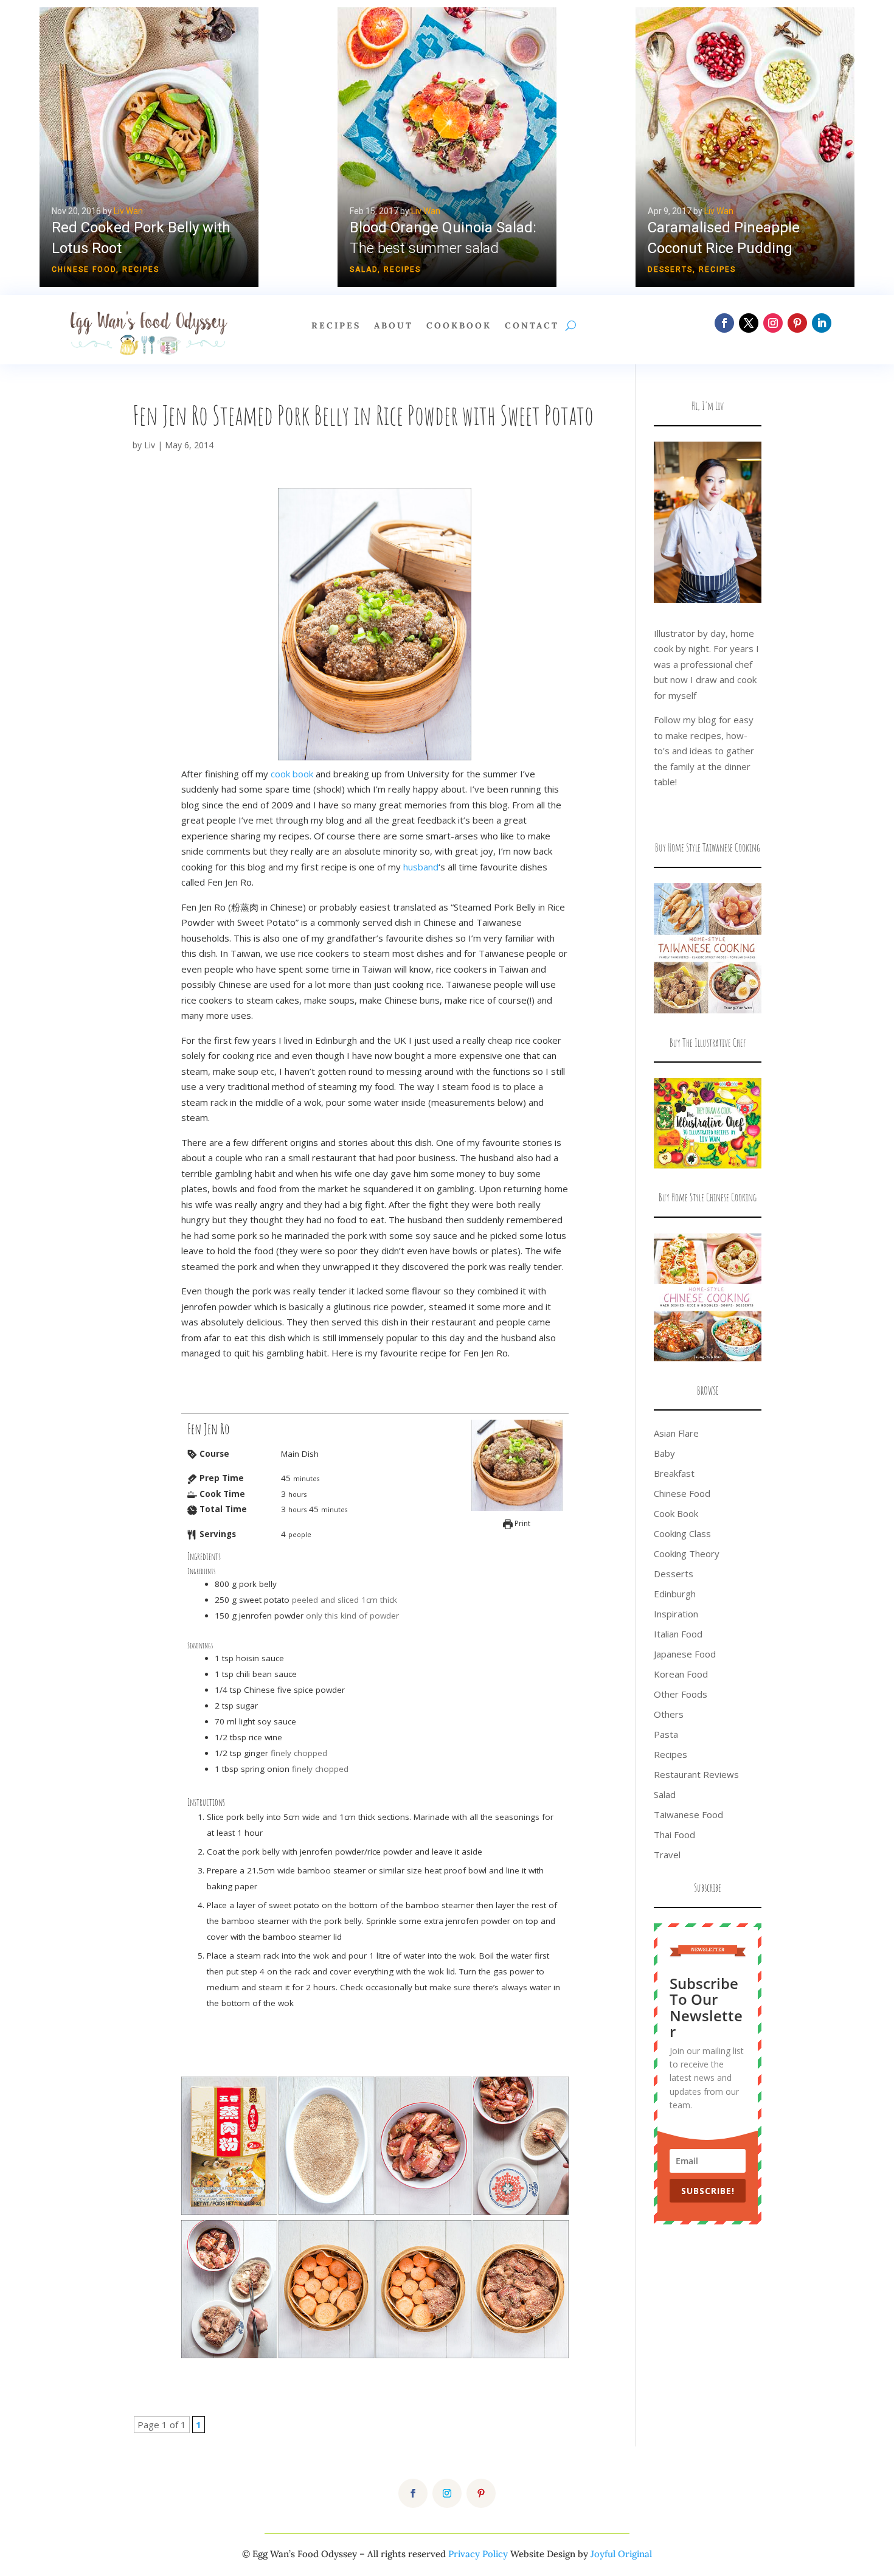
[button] (447, 147)
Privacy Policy (478, 2554)
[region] (447, 147)
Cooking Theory (687, 1554)
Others (669, 1714)
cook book (292, 774)
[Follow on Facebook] (724, 323)
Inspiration (676, 1614)
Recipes (141, 269)
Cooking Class (682, 1533)
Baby (664, 1453)
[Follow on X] (749, 323)
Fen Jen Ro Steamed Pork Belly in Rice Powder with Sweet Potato (363, 415)
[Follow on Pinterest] (797, 323)
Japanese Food (685, 1654)
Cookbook (459, 326)
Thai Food (674, 1835)
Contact (532, 326)
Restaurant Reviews (696, 1774)
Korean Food (681, 1674)
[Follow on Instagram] (773, 323)
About (393, 326)
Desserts (670, 269)
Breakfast (674, 1473)
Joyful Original (621, 2554)
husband (421, 867)
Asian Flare (676, 1433)
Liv (150, 445)
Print (521, 1523)
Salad (364, 269)
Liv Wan (128, 211)
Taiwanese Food (688, 1814)
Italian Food (678, 1634)
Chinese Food (84, 269)
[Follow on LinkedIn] (822, 323)
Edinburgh (675, 1594)
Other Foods (681, 1694)
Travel (667, 1855)
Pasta (666, 1734)
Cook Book (676, 1513)
